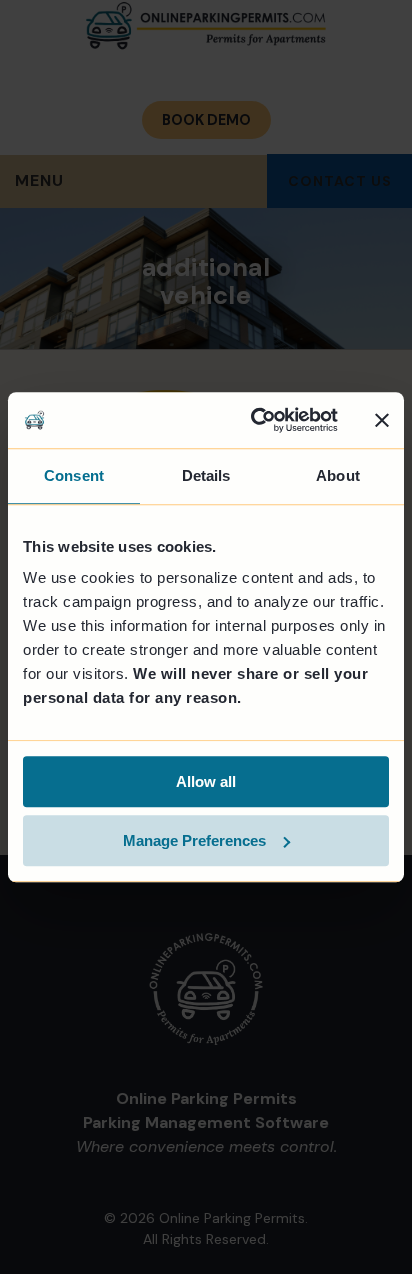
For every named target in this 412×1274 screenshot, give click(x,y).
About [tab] (338, 475)
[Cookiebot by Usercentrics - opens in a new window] (255, 420)
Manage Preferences (194, 840)
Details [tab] (206, 475)
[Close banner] (382, 420)
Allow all (206, 781)
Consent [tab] (74, 475)
